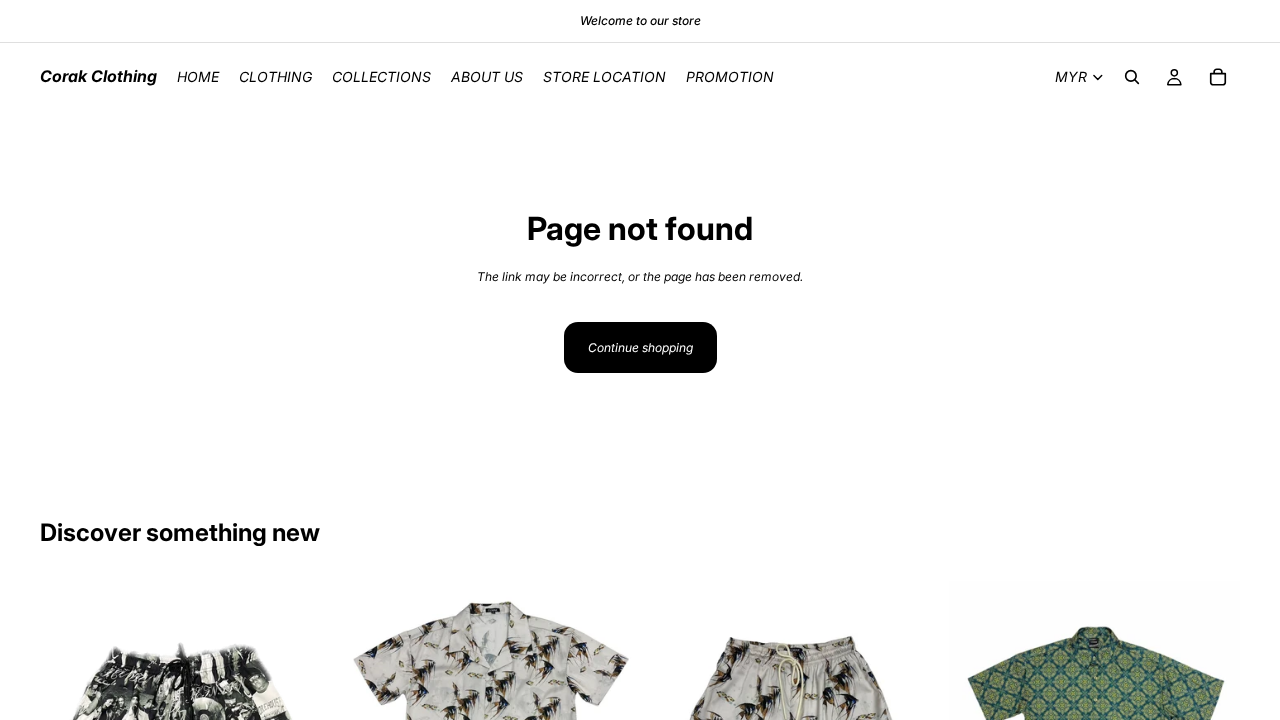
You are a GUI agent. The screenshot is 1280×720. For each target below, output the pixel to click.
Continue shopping (640, 347)
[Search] (1132, 77)
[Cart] (1218, 77)
